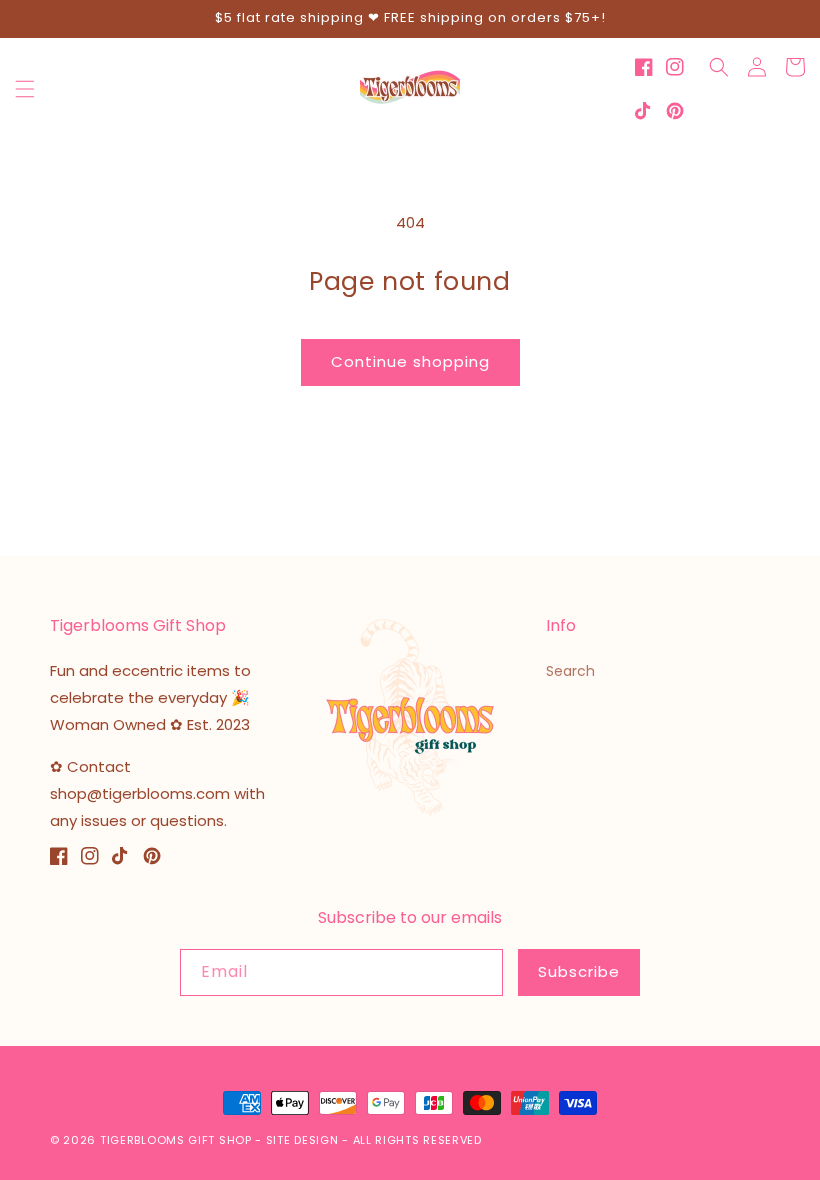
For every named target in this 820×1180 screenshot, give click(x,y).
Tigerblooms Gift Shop (176, 1140)
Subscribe (579, 971)
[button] (25, 89)
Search (570, 671)
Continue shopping (410, 361)
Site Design (302, 1140)
